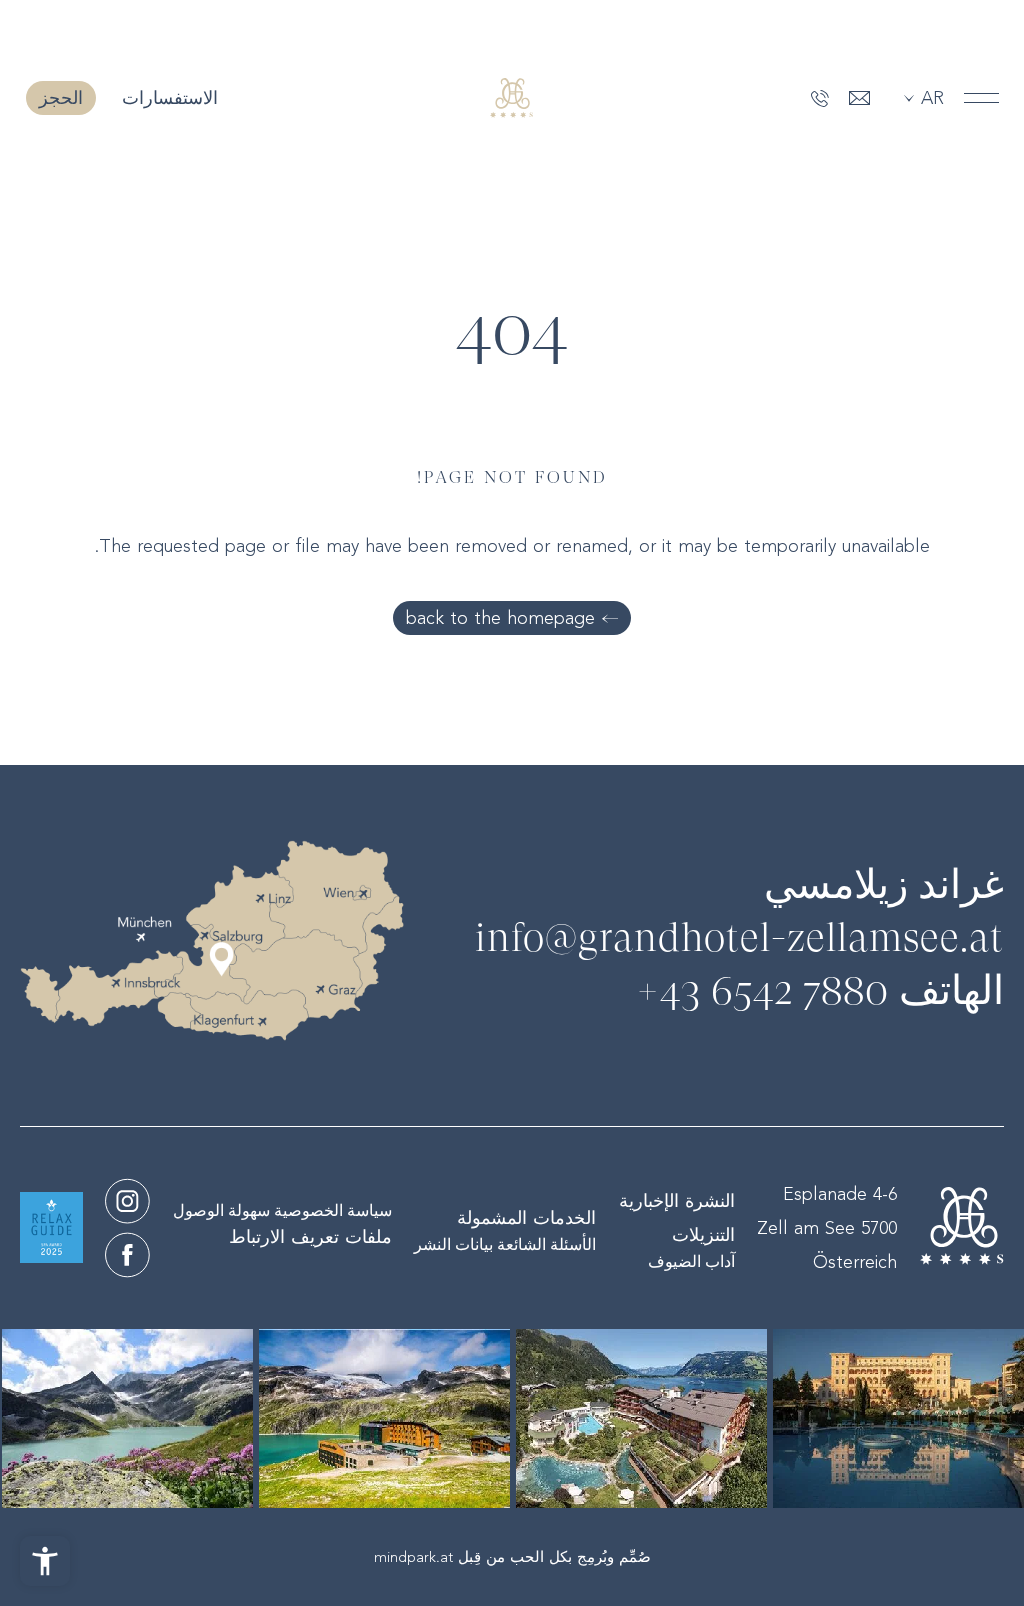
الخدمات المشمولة (526, 1218)
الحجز (61, 98)
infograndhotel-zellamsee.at (739, 940)
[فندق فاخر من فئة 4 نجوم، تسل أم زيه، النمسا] (127, 1201)
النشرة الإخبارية (677, 1201)
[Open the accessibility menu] (45, 1561)
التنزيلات (703, 1235)
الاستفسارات (167, 98)
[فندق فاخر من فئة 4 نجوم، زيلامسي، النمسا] (511, 98)
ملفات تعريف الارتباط (310, 1237)
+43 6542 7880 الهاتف (820, 993)
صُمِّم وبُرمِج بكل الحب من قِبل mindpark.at (512, 1557)
